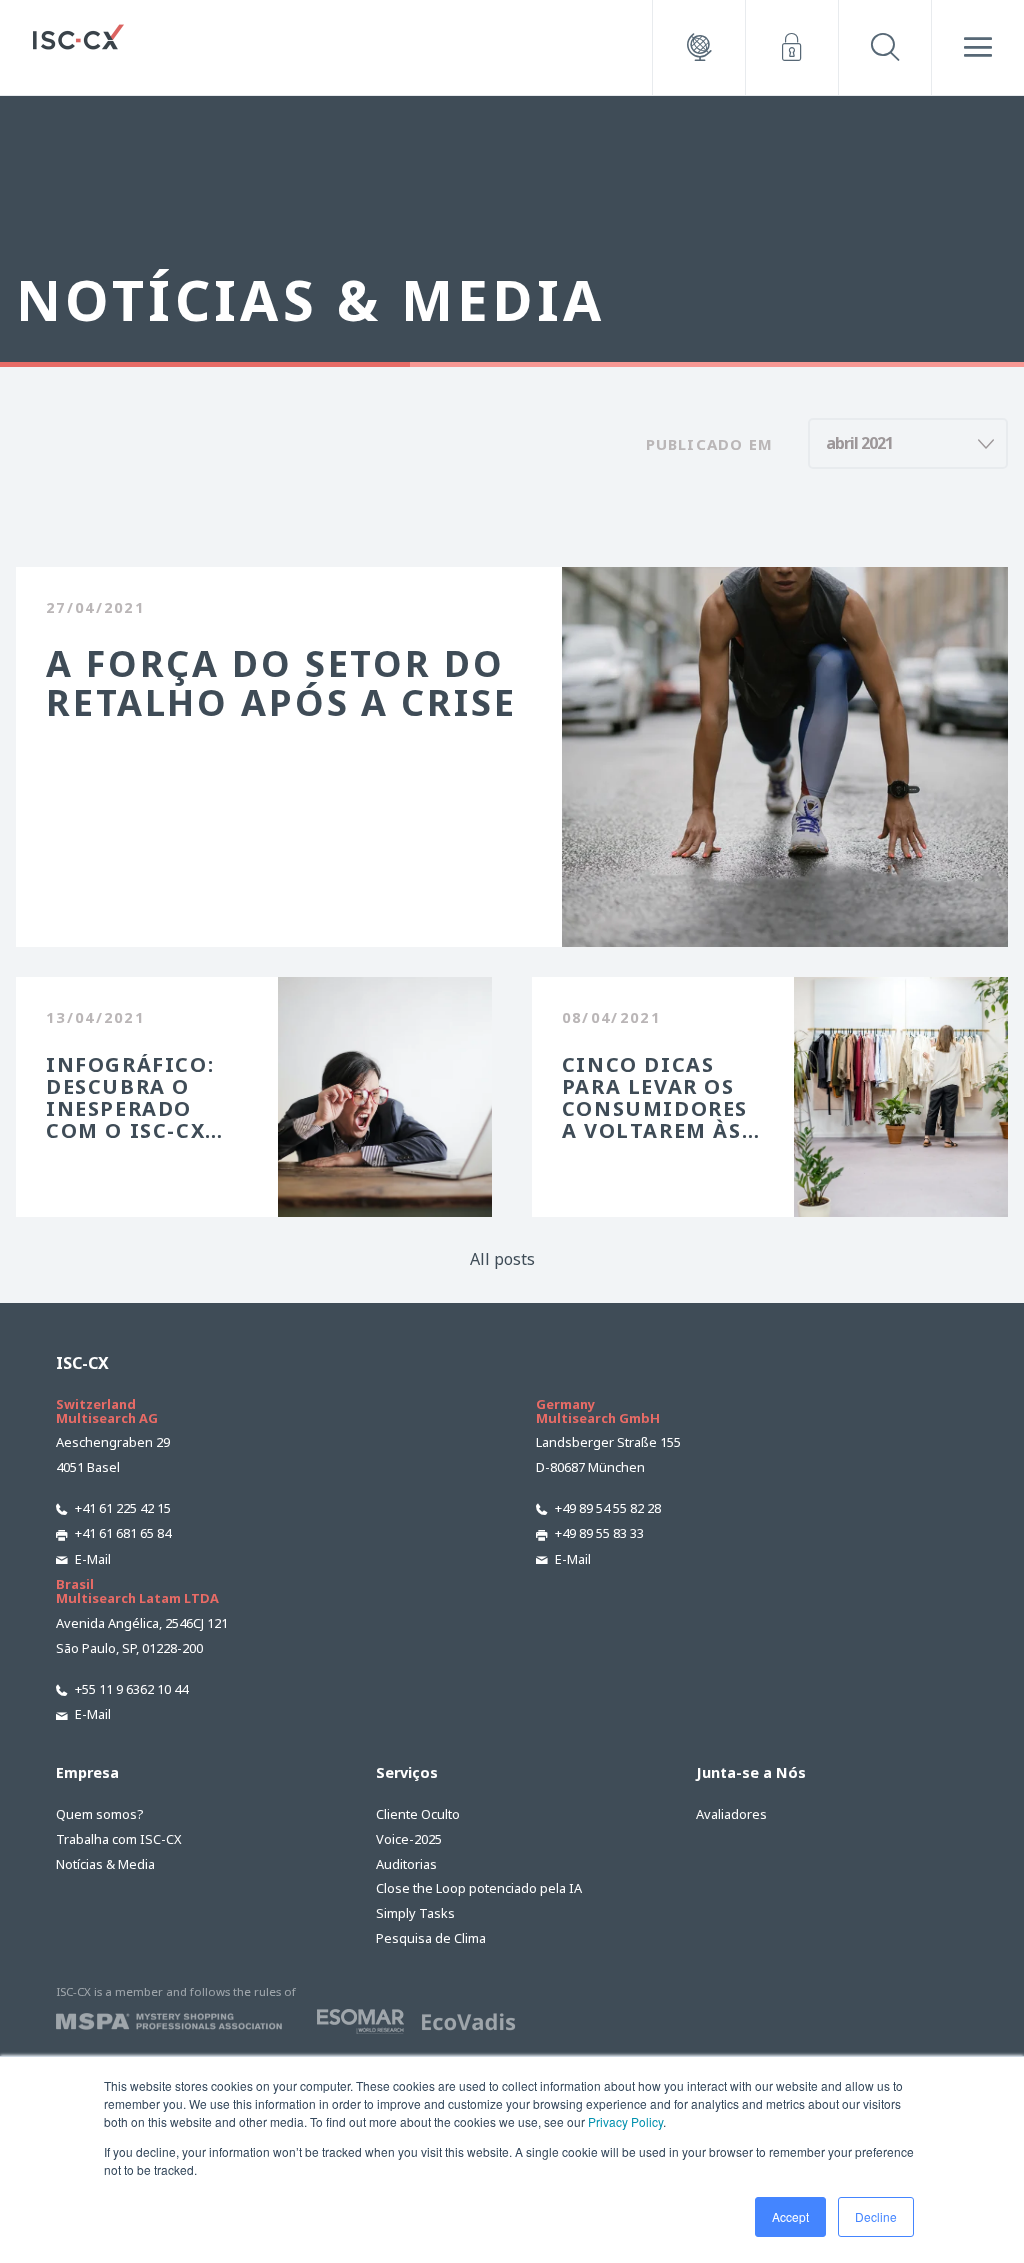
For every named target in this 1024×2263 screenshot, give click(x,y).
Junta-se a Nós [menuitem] (751, 1772)
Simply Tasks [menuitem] (415, 1913)
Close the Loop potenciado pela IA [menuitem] (479, 1888)
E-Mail (93, 1559)
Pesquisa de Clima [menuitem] (431, 1938)
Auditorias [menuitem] (406, 1864)
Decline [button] (876, 2216)
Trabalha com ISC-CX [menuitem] (119, 1839)
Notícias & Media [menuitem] (105, 1864)
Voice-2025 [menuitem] (409, 1839)
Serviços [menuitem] (407, 1772)
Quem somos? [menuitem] (99, 1814)
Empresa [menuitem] (87, 1772)
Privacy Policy (625, 2121)
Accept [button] (790, 2216)
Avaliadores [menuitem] (731, 1814)
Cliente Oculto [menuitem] (418, 1814)
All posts (502, 1259)
